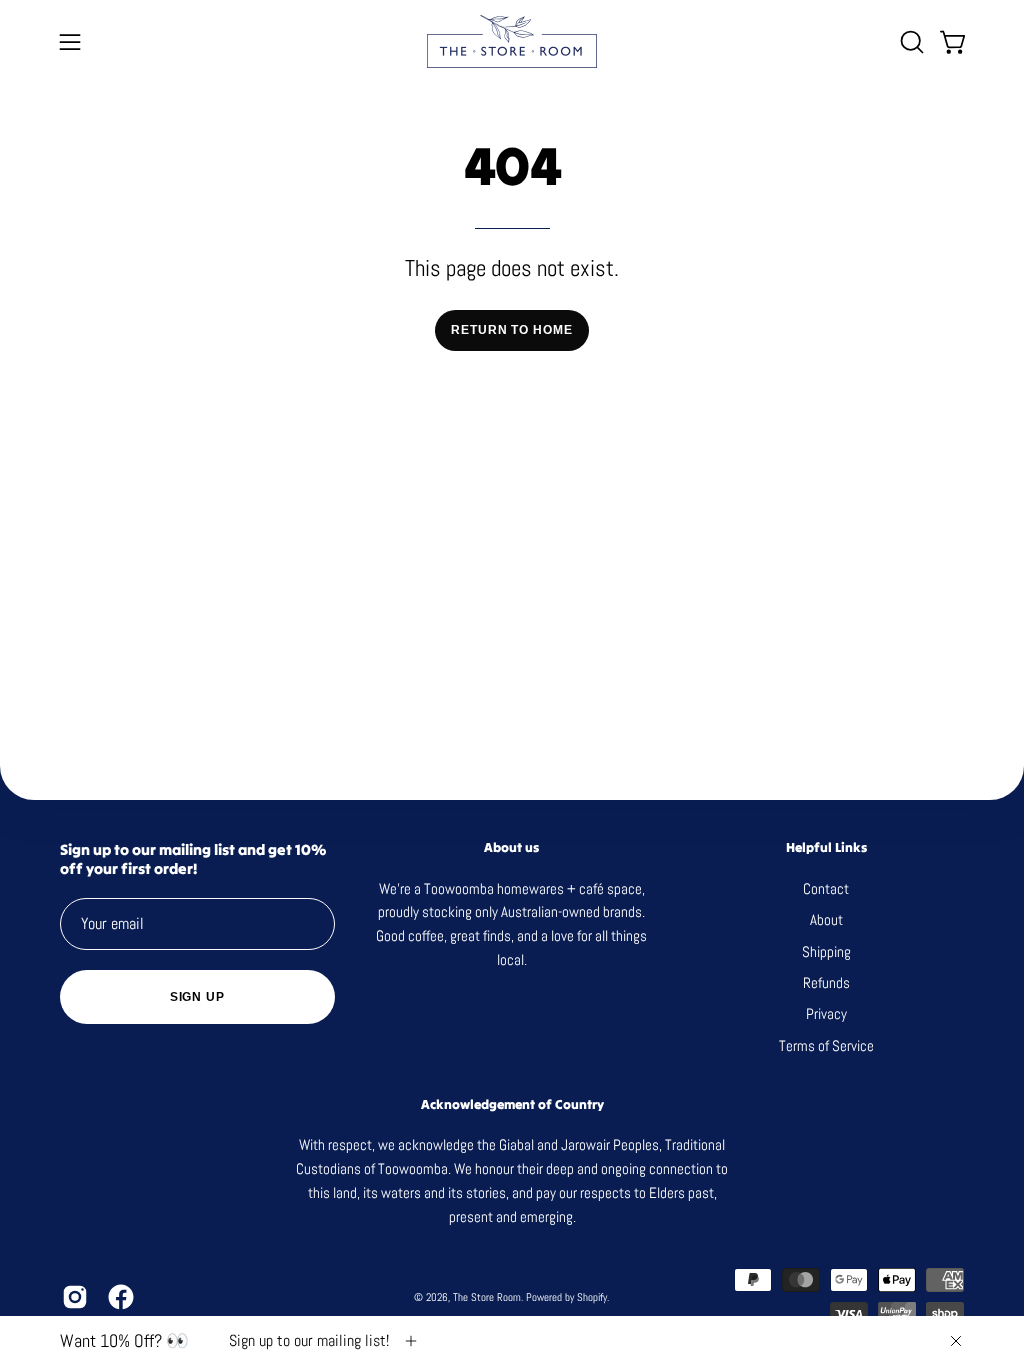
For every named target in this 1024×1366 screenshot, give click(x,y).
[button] (910, 42)
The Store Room (487, 1297)
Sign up (197, 997)
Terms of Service (826, 1044)
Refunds (826, 982)
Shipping (826, 950)
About (826, 919)
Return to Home (512, 330)
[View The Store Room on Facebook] (121, 1297)
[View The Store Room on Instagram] (75, 1297)
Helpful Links (826, 848)
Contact (827, 888)
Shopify (592, 1297)
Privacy (826, 1013)
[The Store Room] (512, 41)
